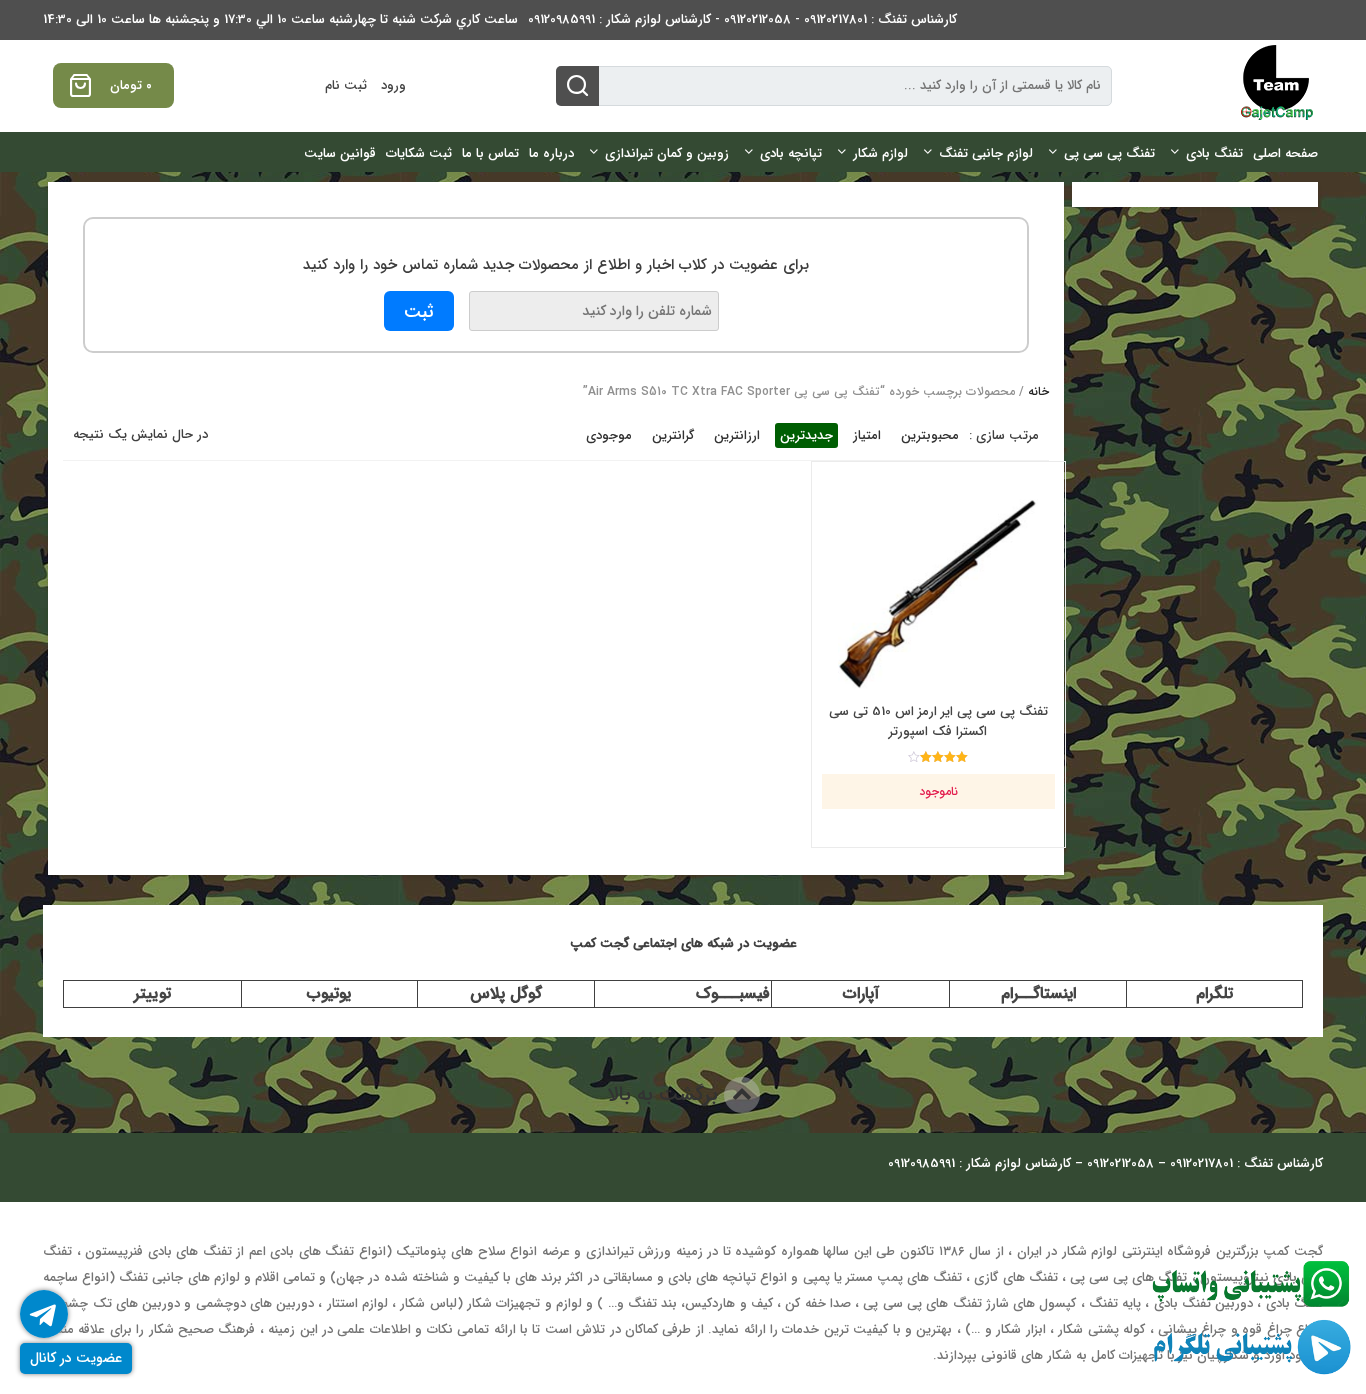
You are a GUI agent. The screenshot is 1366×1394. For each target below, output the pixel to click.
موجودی (609, 435)
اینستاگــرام (1038, 993)
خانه (1038, 391)
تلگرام (1214, 993)
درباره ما (551, 153)
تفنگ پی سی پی (1109, 153)
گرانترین (673, 435)
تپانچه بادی (791, 153)
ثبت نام (346, 85)
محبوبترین (930, 435)
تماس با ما (490, 153)
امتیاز (867, 435)
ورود (393, 85)
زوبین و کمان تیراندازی (667, 153)
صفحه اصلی (1285, 153)
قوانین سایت (340, 153)
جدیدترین (806, 435)
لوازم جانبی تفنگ (986, 153)
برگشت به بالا (665, 1094)
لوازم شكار (880, 153)
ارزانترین (737, 435)
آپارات (861, 993)
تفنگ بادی (1214, 153)
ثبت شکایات (419, 153)
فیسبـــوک (733, 993)
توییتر (152, 993)
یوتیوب (329, 993)
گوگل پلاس (506, 993)
